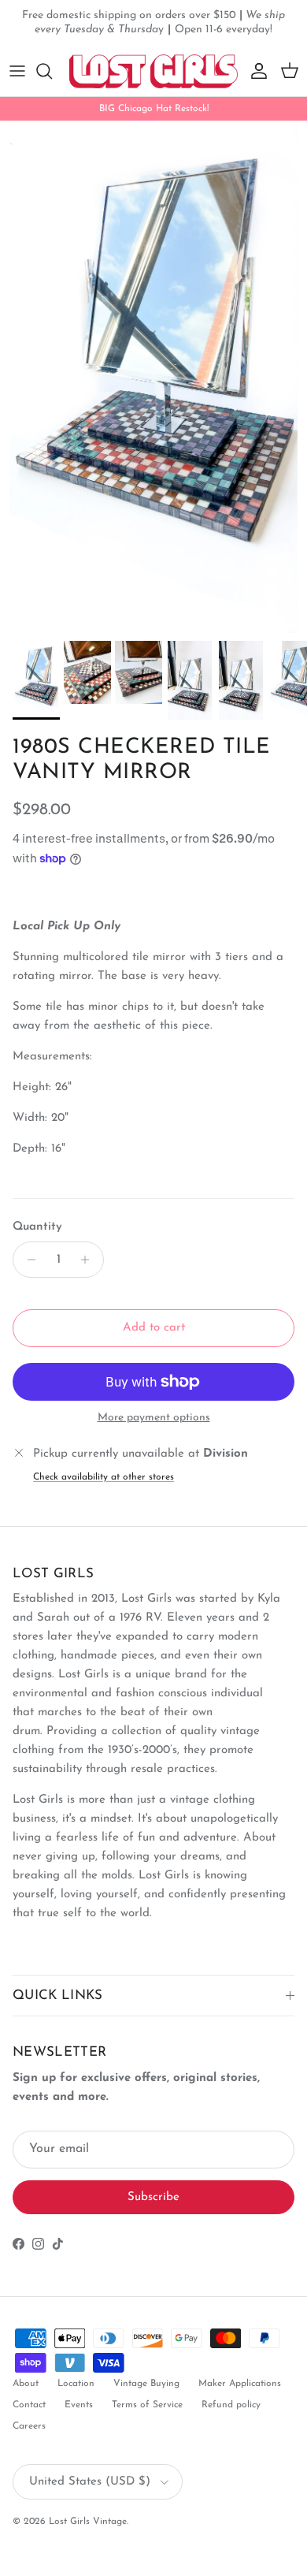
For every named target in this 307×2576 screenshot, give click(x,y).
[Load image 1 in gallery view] (153, 377)
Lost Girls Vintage (88, 2522)
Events (79, 2405)
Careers (29, 2426)
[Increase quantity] (89, 1260)
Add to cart (154, 1328)
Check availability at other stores (104, 1477)
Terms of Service (147, 2405)
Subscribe (153, 2197)
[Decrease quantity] (27, 1260)
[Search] (52, 71)
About (26, 2384)
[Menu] (17, 71)
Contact (29, 2405)
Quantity (37, 1227)
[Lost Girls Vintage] (153, 71)
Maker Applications (240, 2384)
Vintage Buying (146, 2384)
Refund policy (231, 2405)
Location (76, 2384)
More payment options (154, 1418)
